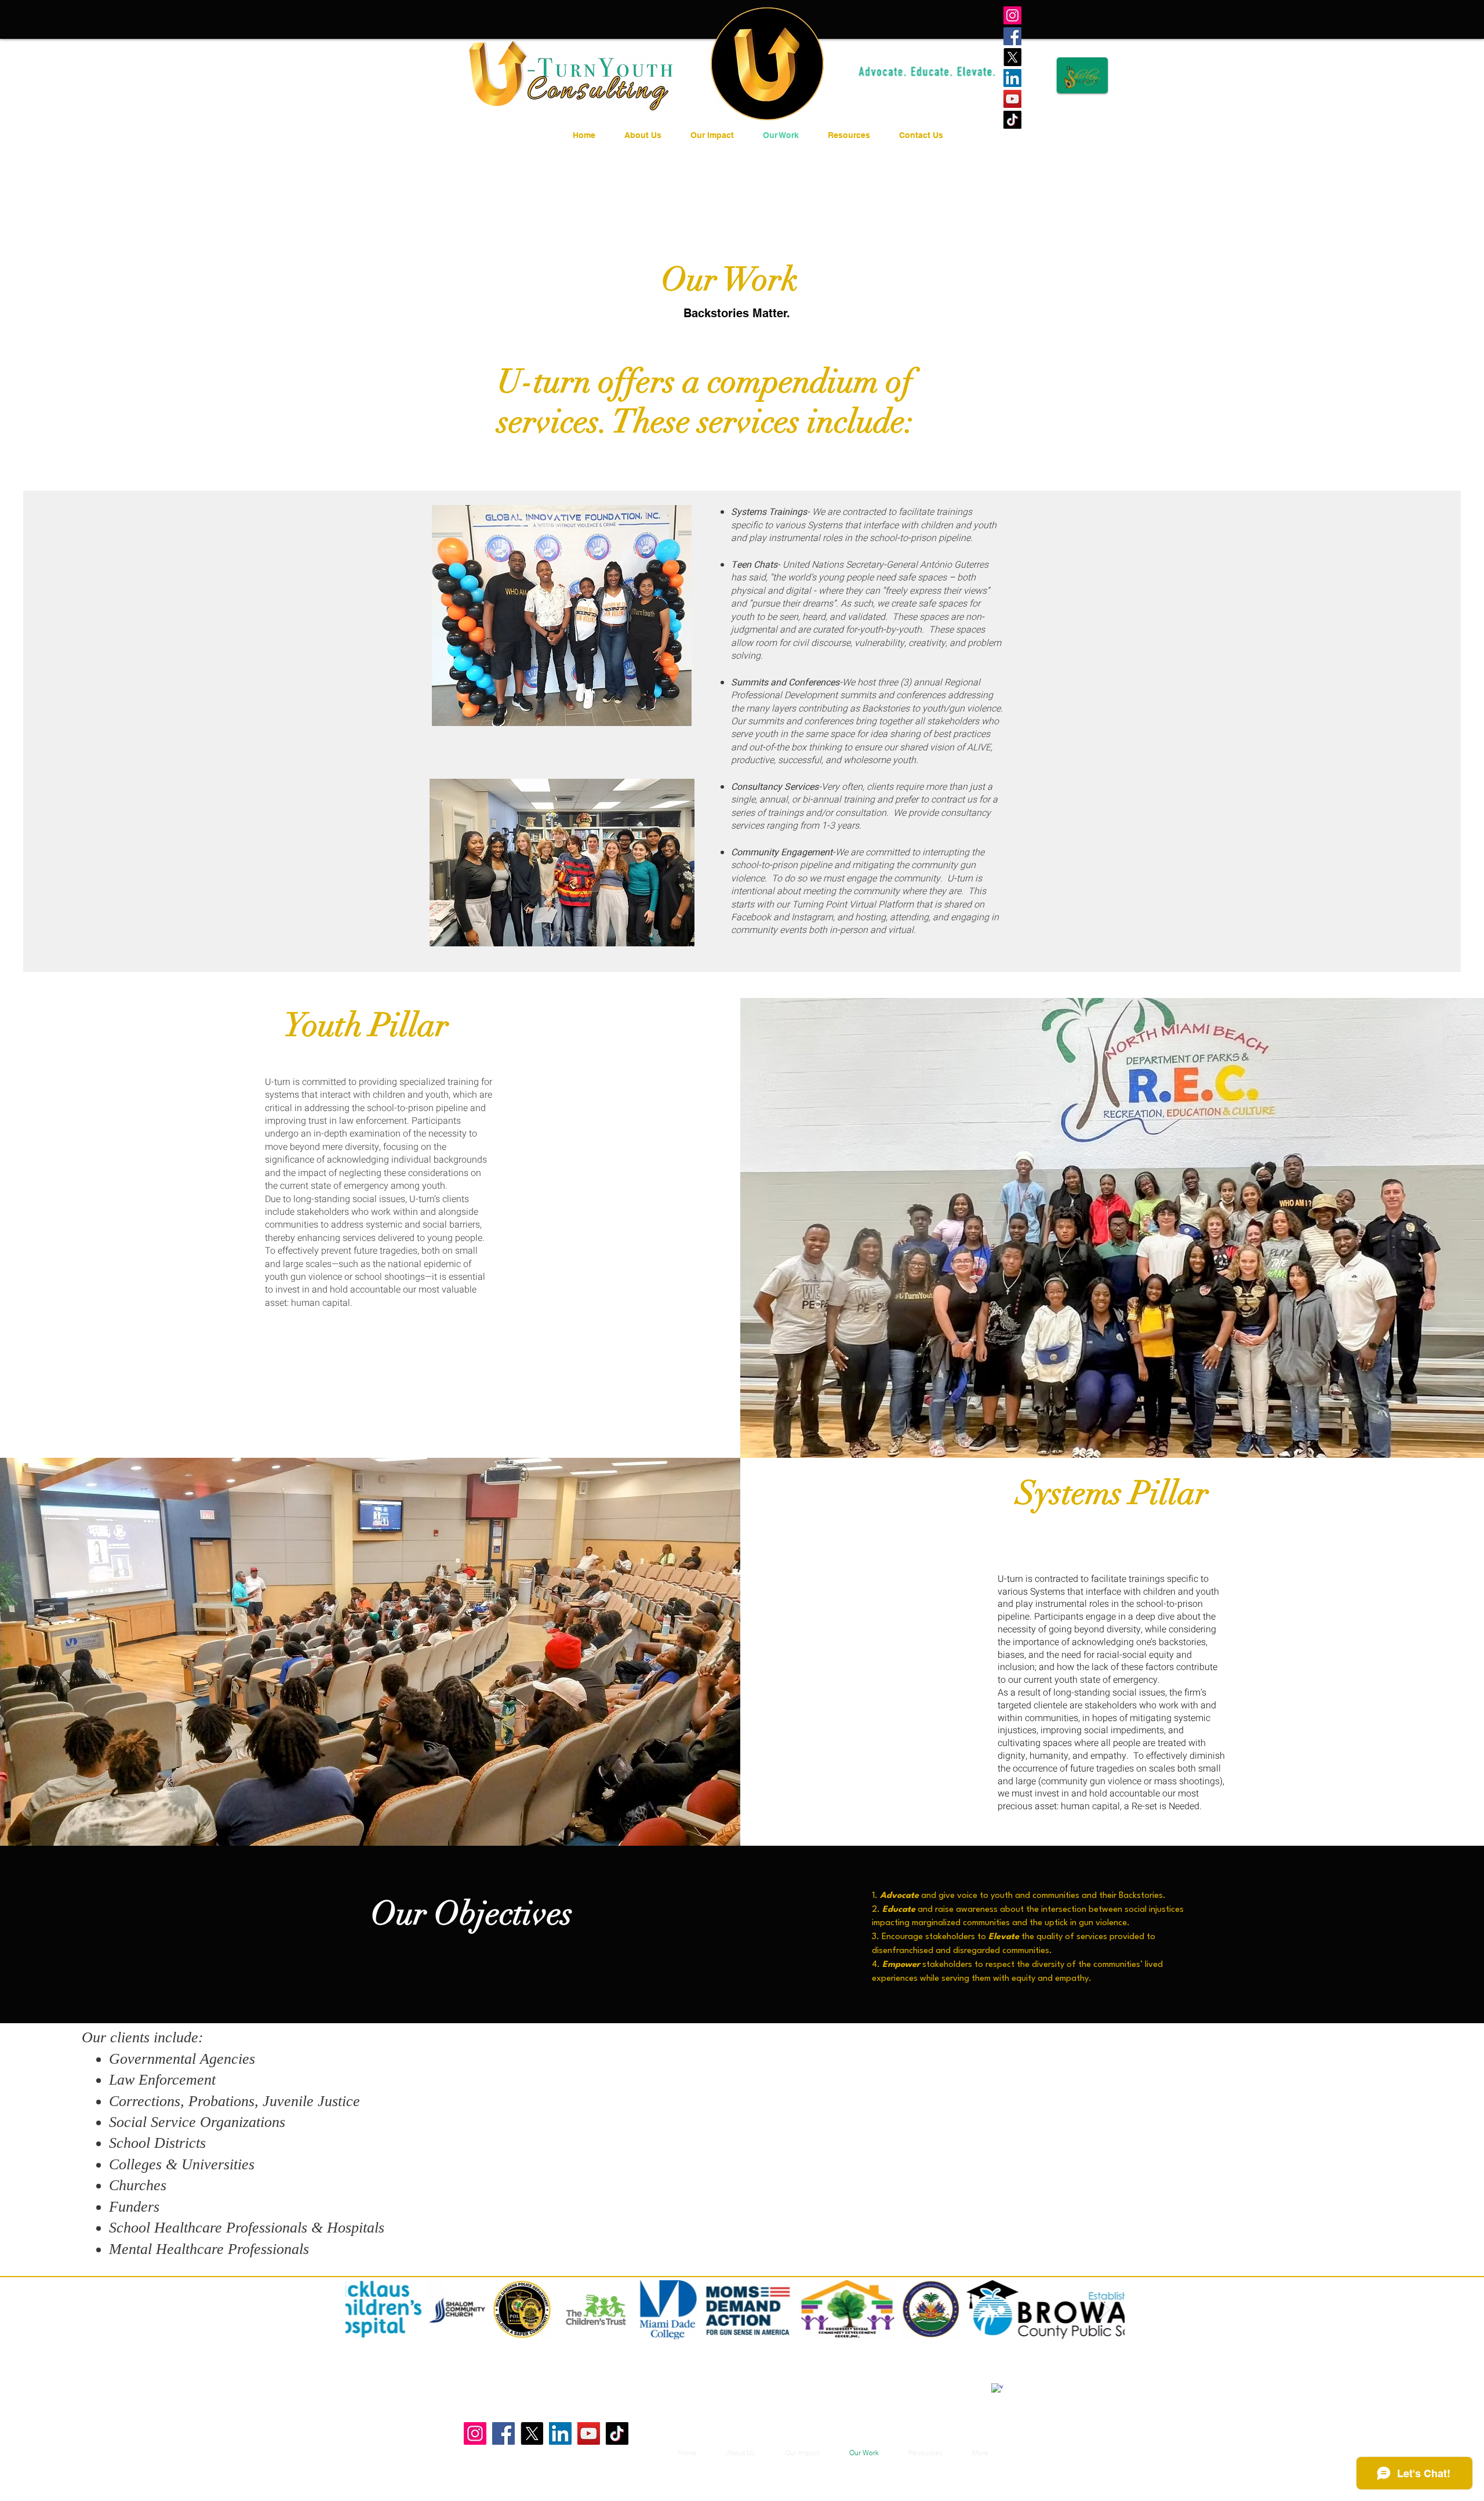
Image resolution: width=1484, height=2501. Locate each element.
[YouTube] (1012, 99)
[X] (1012, 57)
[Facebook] (1012, 36)
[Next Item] (1105, 2309)
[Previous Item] (365, 2309)
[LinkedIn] (1012, 78)
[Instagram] (1012, 15)
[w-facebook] (997, 2389)
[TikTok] (1012, 120)
